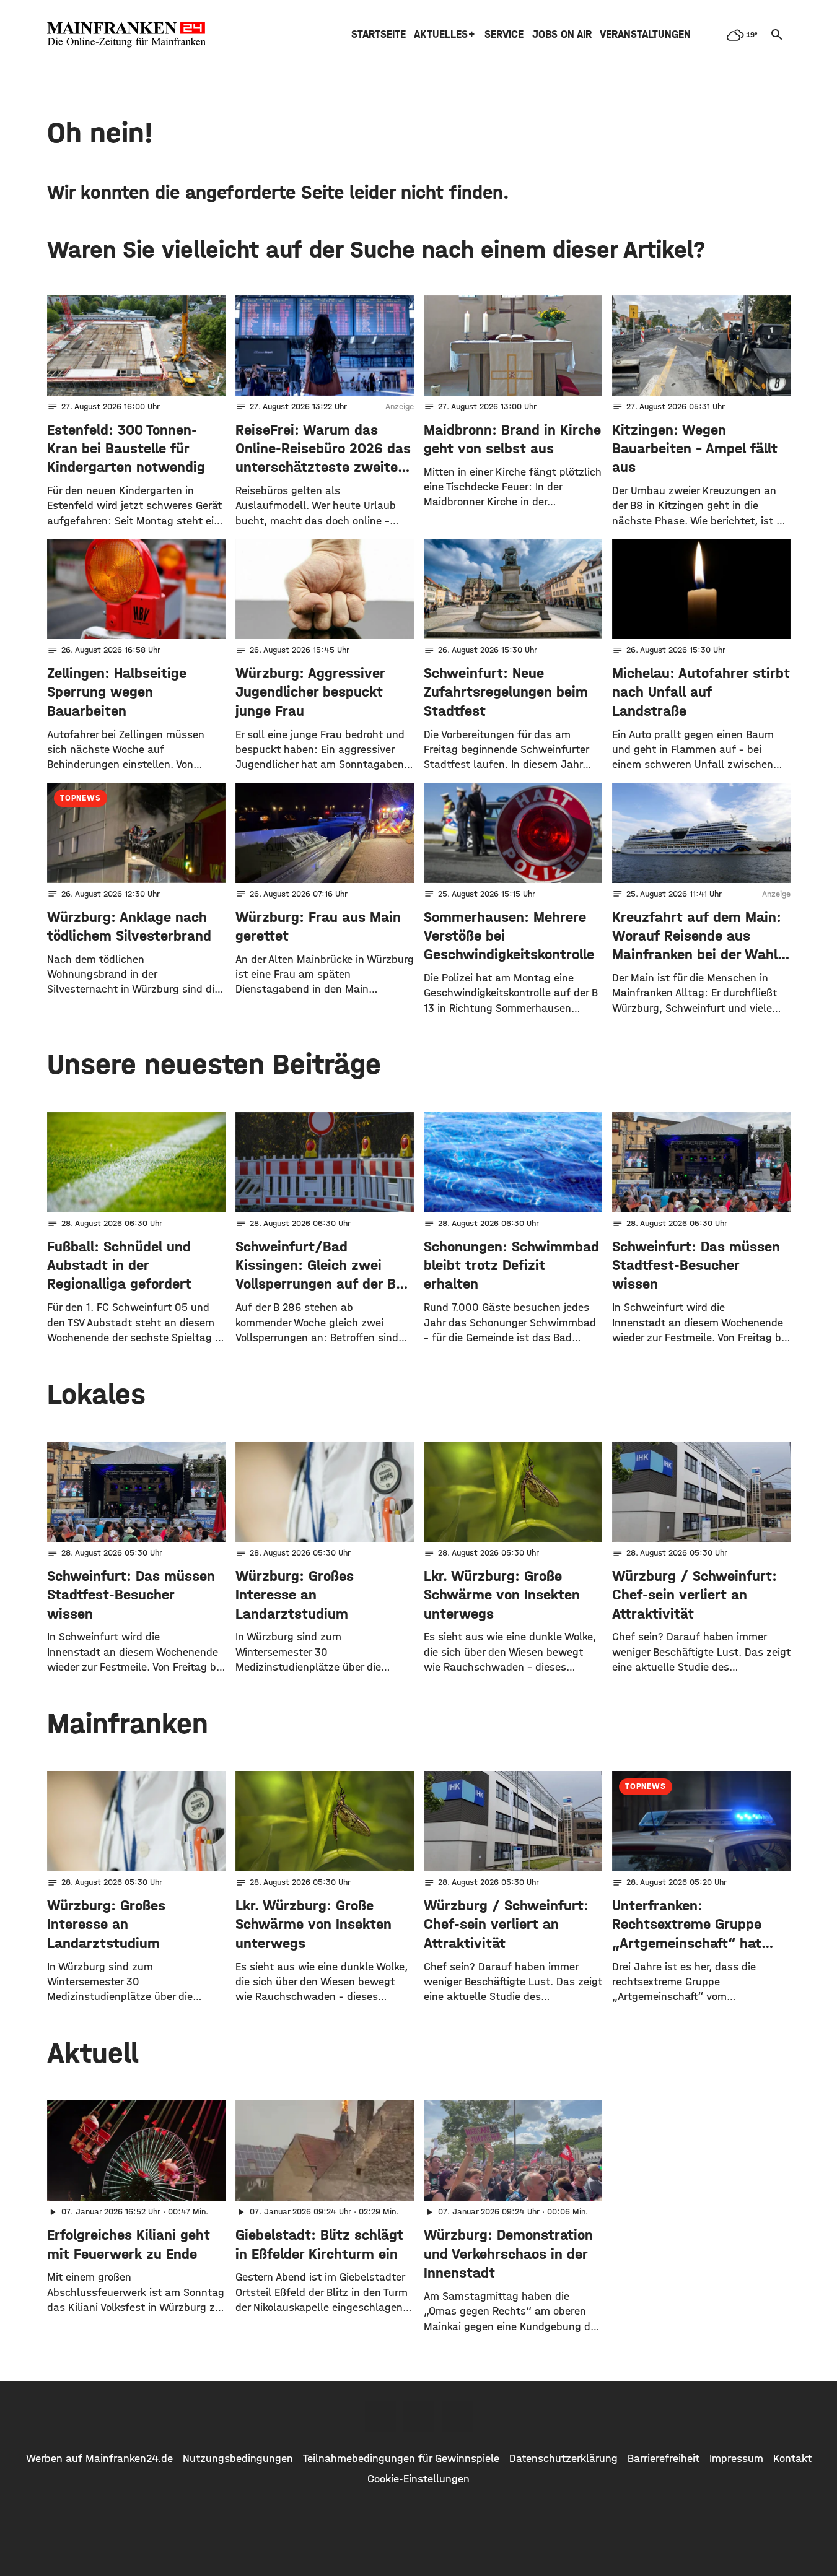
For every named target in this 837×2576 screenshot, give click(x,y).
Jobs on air (562, 34)
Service (504, 34)
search (777, 35)
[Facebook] (380, 2416)
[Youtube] (457, 2416)
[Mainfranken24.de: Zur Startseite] (126, 35)
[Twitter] (419, 2416)
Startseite (379, 34)
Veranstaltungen (645, 34)
